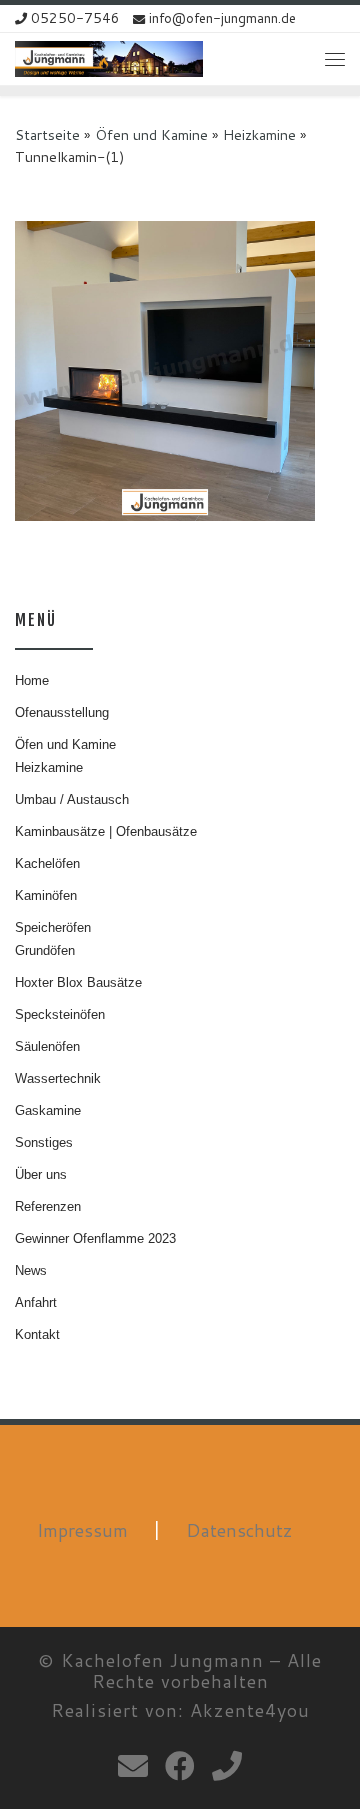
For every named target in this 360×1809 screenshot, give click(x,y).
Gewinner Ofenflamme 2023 (95, 1238)
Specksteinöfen (60, 1014)
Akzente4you (250, 1710)
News (31, 1270)
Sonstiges (44, 1142)
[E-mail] (133, 1766)
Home (32, 680)
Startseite (47, 134)
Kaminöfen (46, 895)
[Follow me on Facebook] (180, 1766)
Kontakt (37, 1334)
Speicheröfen (53, 927)
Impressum (82, 1530)
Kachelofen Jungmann (162, 1660)
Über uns (41, 1174)
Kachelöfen (47, 863)
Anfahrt (36, 1302)
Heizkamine (259, 134)
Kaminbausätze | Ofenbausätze (106, 831)
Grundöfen (45, 950)
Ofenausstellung (62, 712)
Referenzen (48, 1206)
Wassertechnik (58, 1078)
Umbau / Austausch (72, 799)
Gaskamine (48, 1110)
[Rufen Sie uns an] (227, 1766)
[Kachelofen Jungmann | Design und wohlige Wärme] (109, 57)
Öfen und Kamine (151, 134)
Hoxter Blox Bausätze (78, 982)
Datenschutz (239, 1530)
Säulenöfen (47, 1046)
